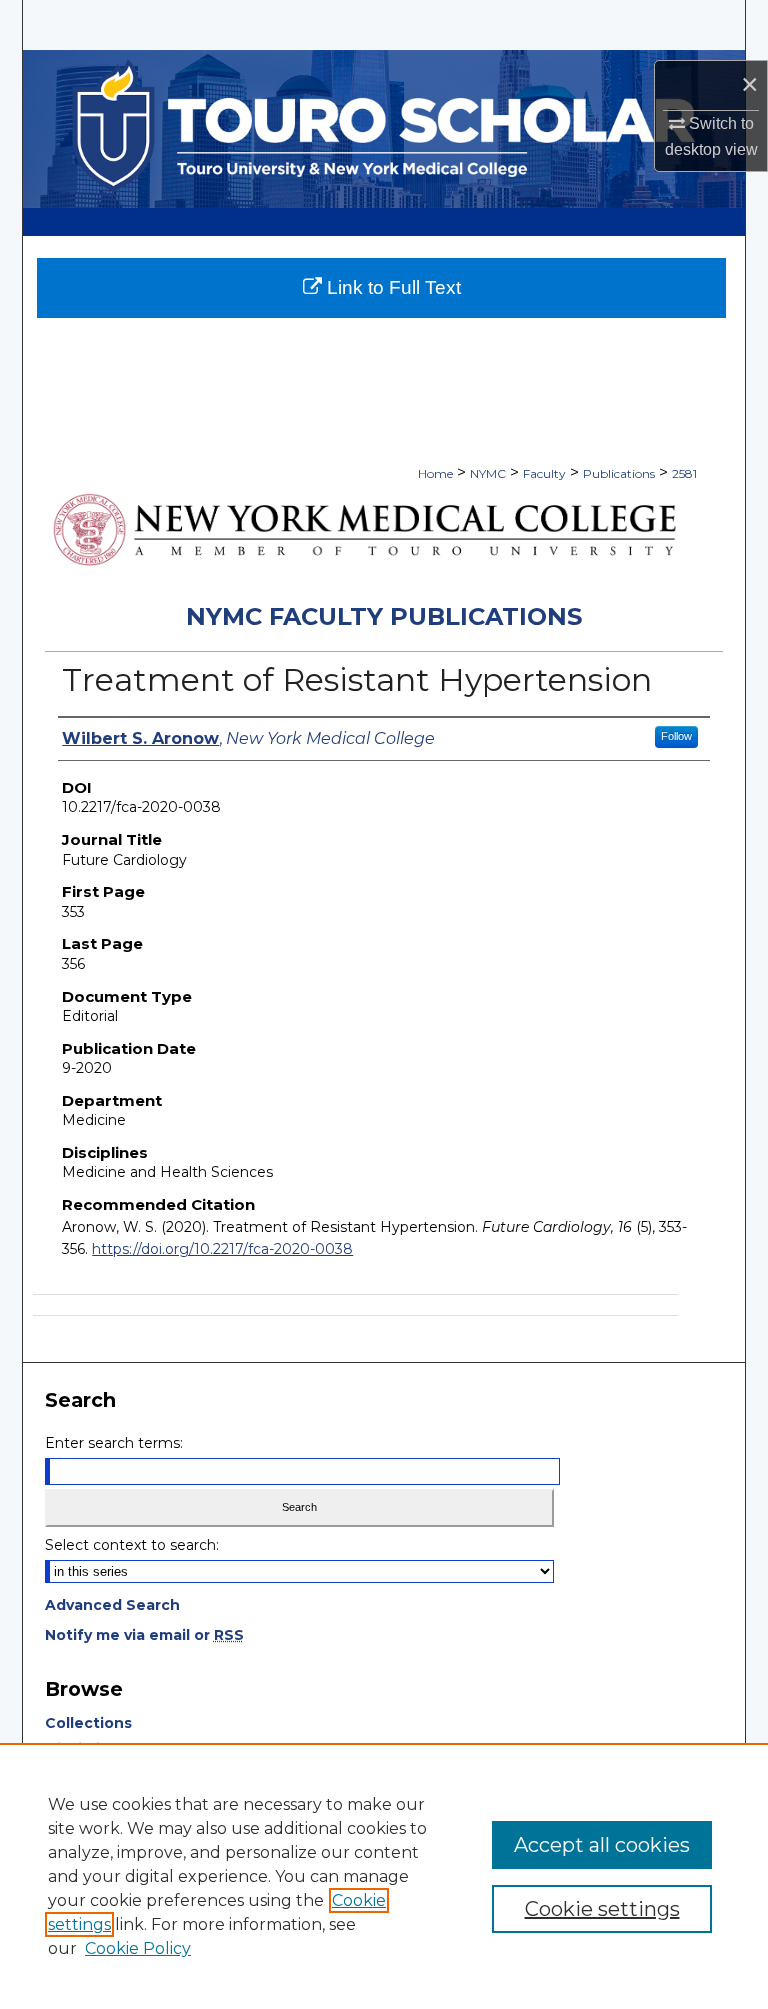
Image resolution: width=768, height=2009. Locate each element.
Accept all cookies (602, 1845)
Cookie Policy (138, 1948)
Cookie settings (602, 1909)
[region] (384, 1876)
